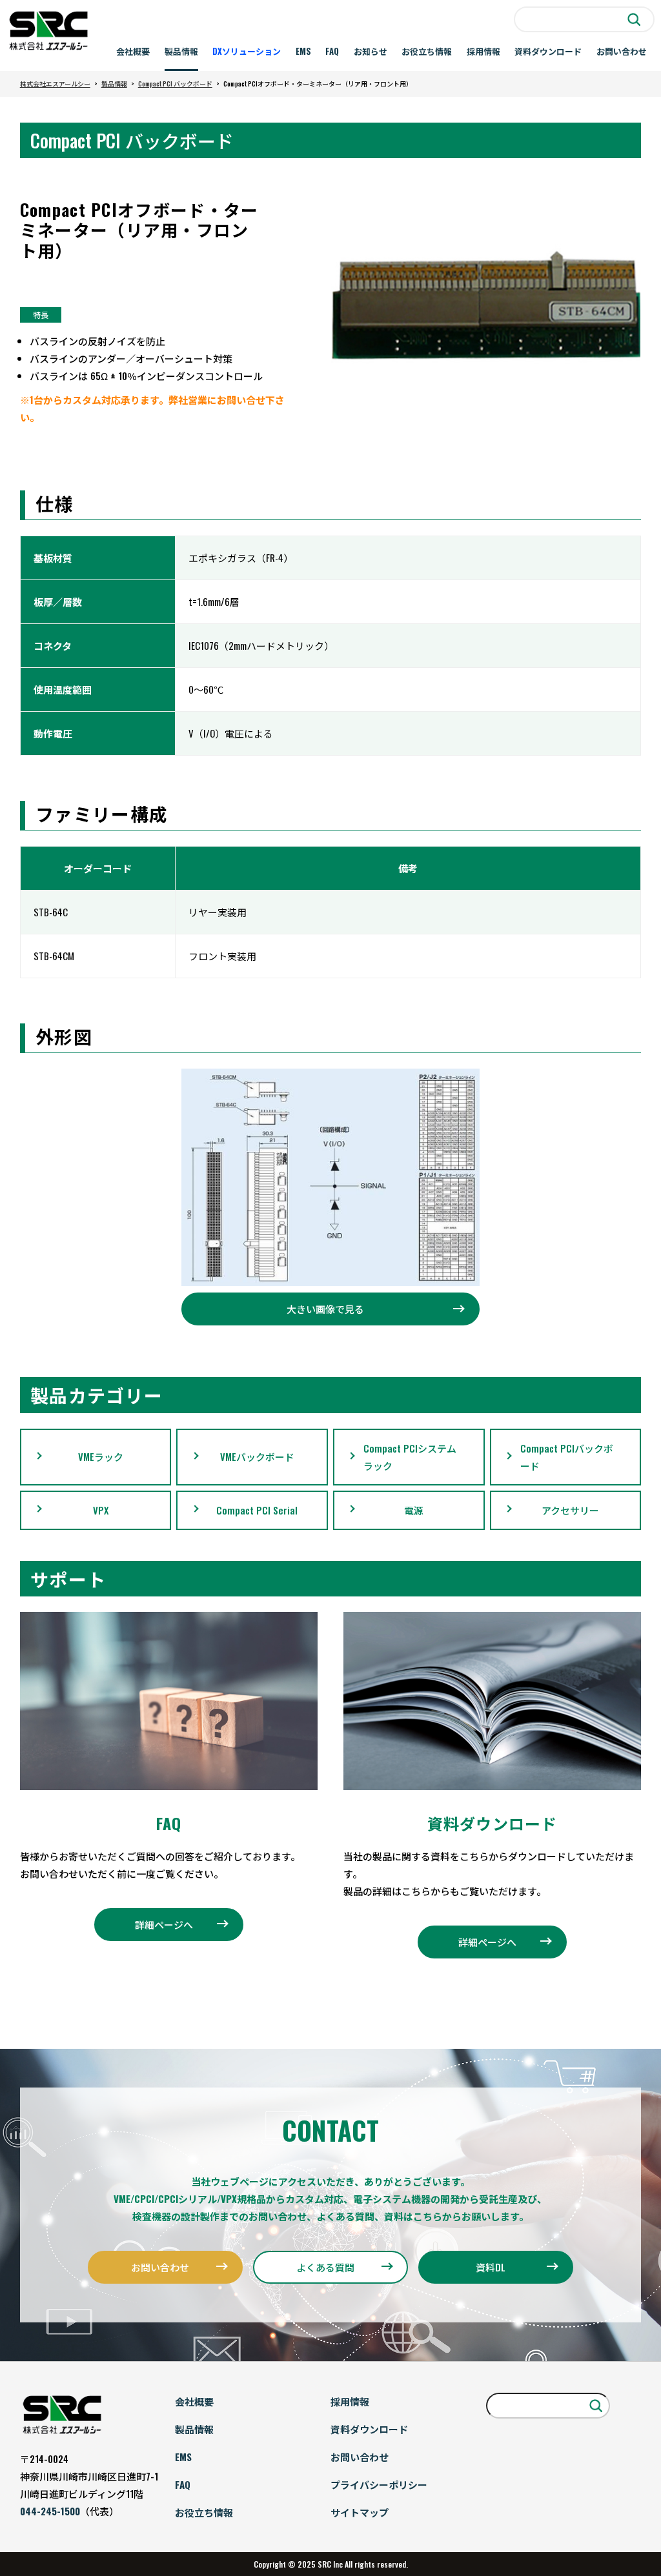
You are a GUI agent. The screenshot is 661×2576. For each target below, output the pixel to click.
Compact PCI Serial (257, 1510)
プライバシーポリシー (379, 2484)
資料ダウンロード (548, 51)
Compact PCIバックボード (567, 1457)
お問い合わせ (622, 51)
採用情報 (483, 51)
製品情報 (181, 51)
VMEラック (101, 1456)
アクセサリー (570, 1510)
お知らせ (371, 51)
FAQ (332, 51)
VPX (101, 1510)
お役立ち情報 (427, 51)
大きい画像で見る (325, 1309)
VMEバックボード (257, 1456)
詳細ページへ (164, 1924)
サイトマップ (360, 2512)
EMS (303, 51)
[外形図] (330, 1177)
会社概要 (133, 51)
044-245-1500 (50, 2511)
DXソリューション (247, 51)
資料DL (491, 2267)
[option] (486, 306)
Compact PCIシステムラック (410, 1457)
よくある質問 (325, 2267)
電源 (414, 1510)
